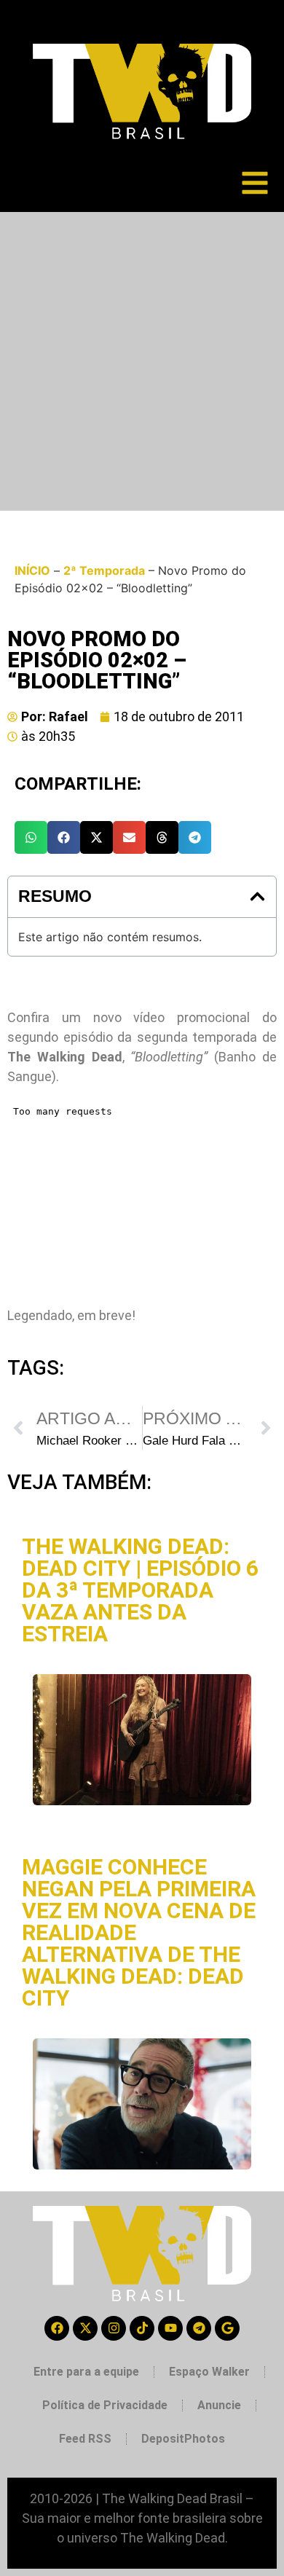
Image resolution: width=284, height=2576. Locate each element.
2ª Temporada (104, 570)
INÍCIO (32, 570)
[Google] (227, 2328)
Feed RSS (85, 2439)
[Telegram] (199, 2328)
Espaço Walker (209, 2372)
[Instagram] (114, 2328)
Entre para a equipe (86, 2372)
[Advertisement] (142, 361)
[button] (31, 837)
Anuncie (219, 2405)
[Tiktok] (142, 2328)
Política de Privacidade (105, 2405)
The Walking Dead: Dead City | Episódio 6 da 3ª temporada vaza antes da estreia (140, 1590)
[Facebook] (57, 2328)
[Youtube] (170, 2328)
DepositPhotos (183, 2439)
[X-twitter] (85, 2328)
